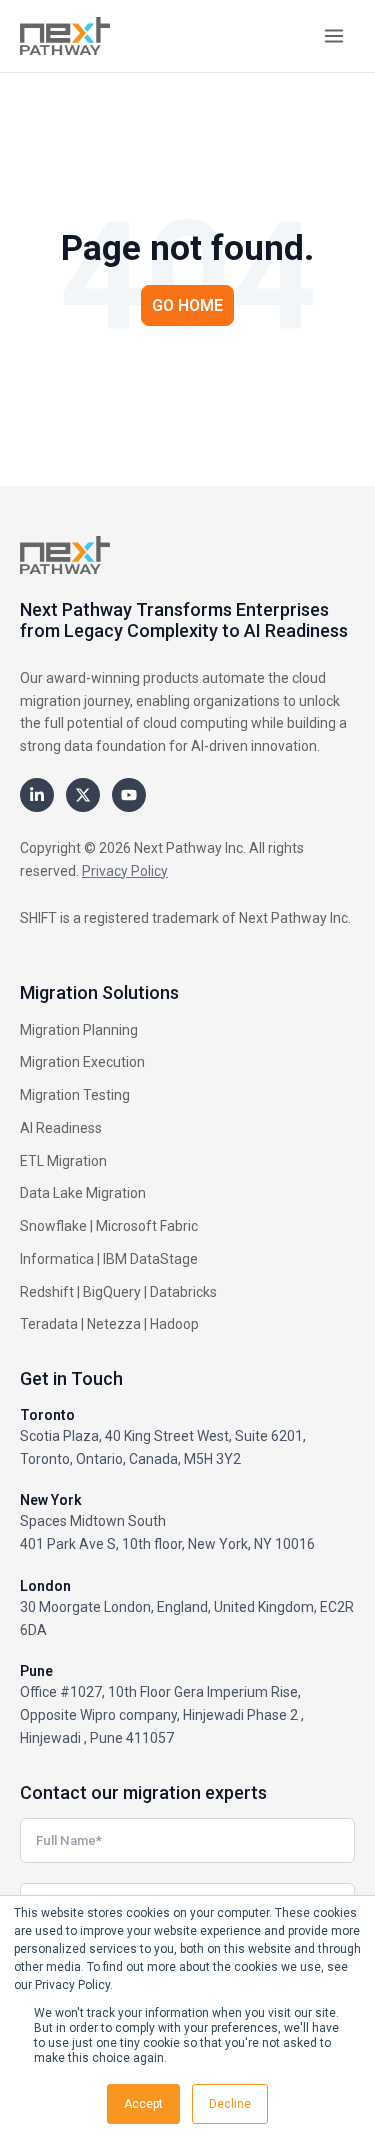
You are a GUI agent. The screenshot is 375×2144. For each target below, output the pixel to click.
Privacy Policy (125, 871)
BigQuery (112, 1292)
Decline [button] (230, 2104)
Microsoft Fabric (147, 1226)
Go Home (187, 305)
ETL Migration (63, 1161)
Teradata (49, 1324)
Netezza (114, 1324)
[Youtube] (129, 795)
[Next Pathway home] (65, 36)
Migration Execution (82, 1062)
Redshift (47, 1292)
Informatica (57, 1259)
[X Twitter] (83, 795)
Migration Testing (75, 1095)
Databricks (183, 1292)
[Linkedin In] (37, 795)
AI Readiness (61, 1128)
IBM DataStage (150, 1259)
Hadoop (174, 1324)
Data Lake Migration (83, 1193)
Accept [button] (143, 2104)
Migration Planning (79, 1030)
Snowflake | (56, 1226)
